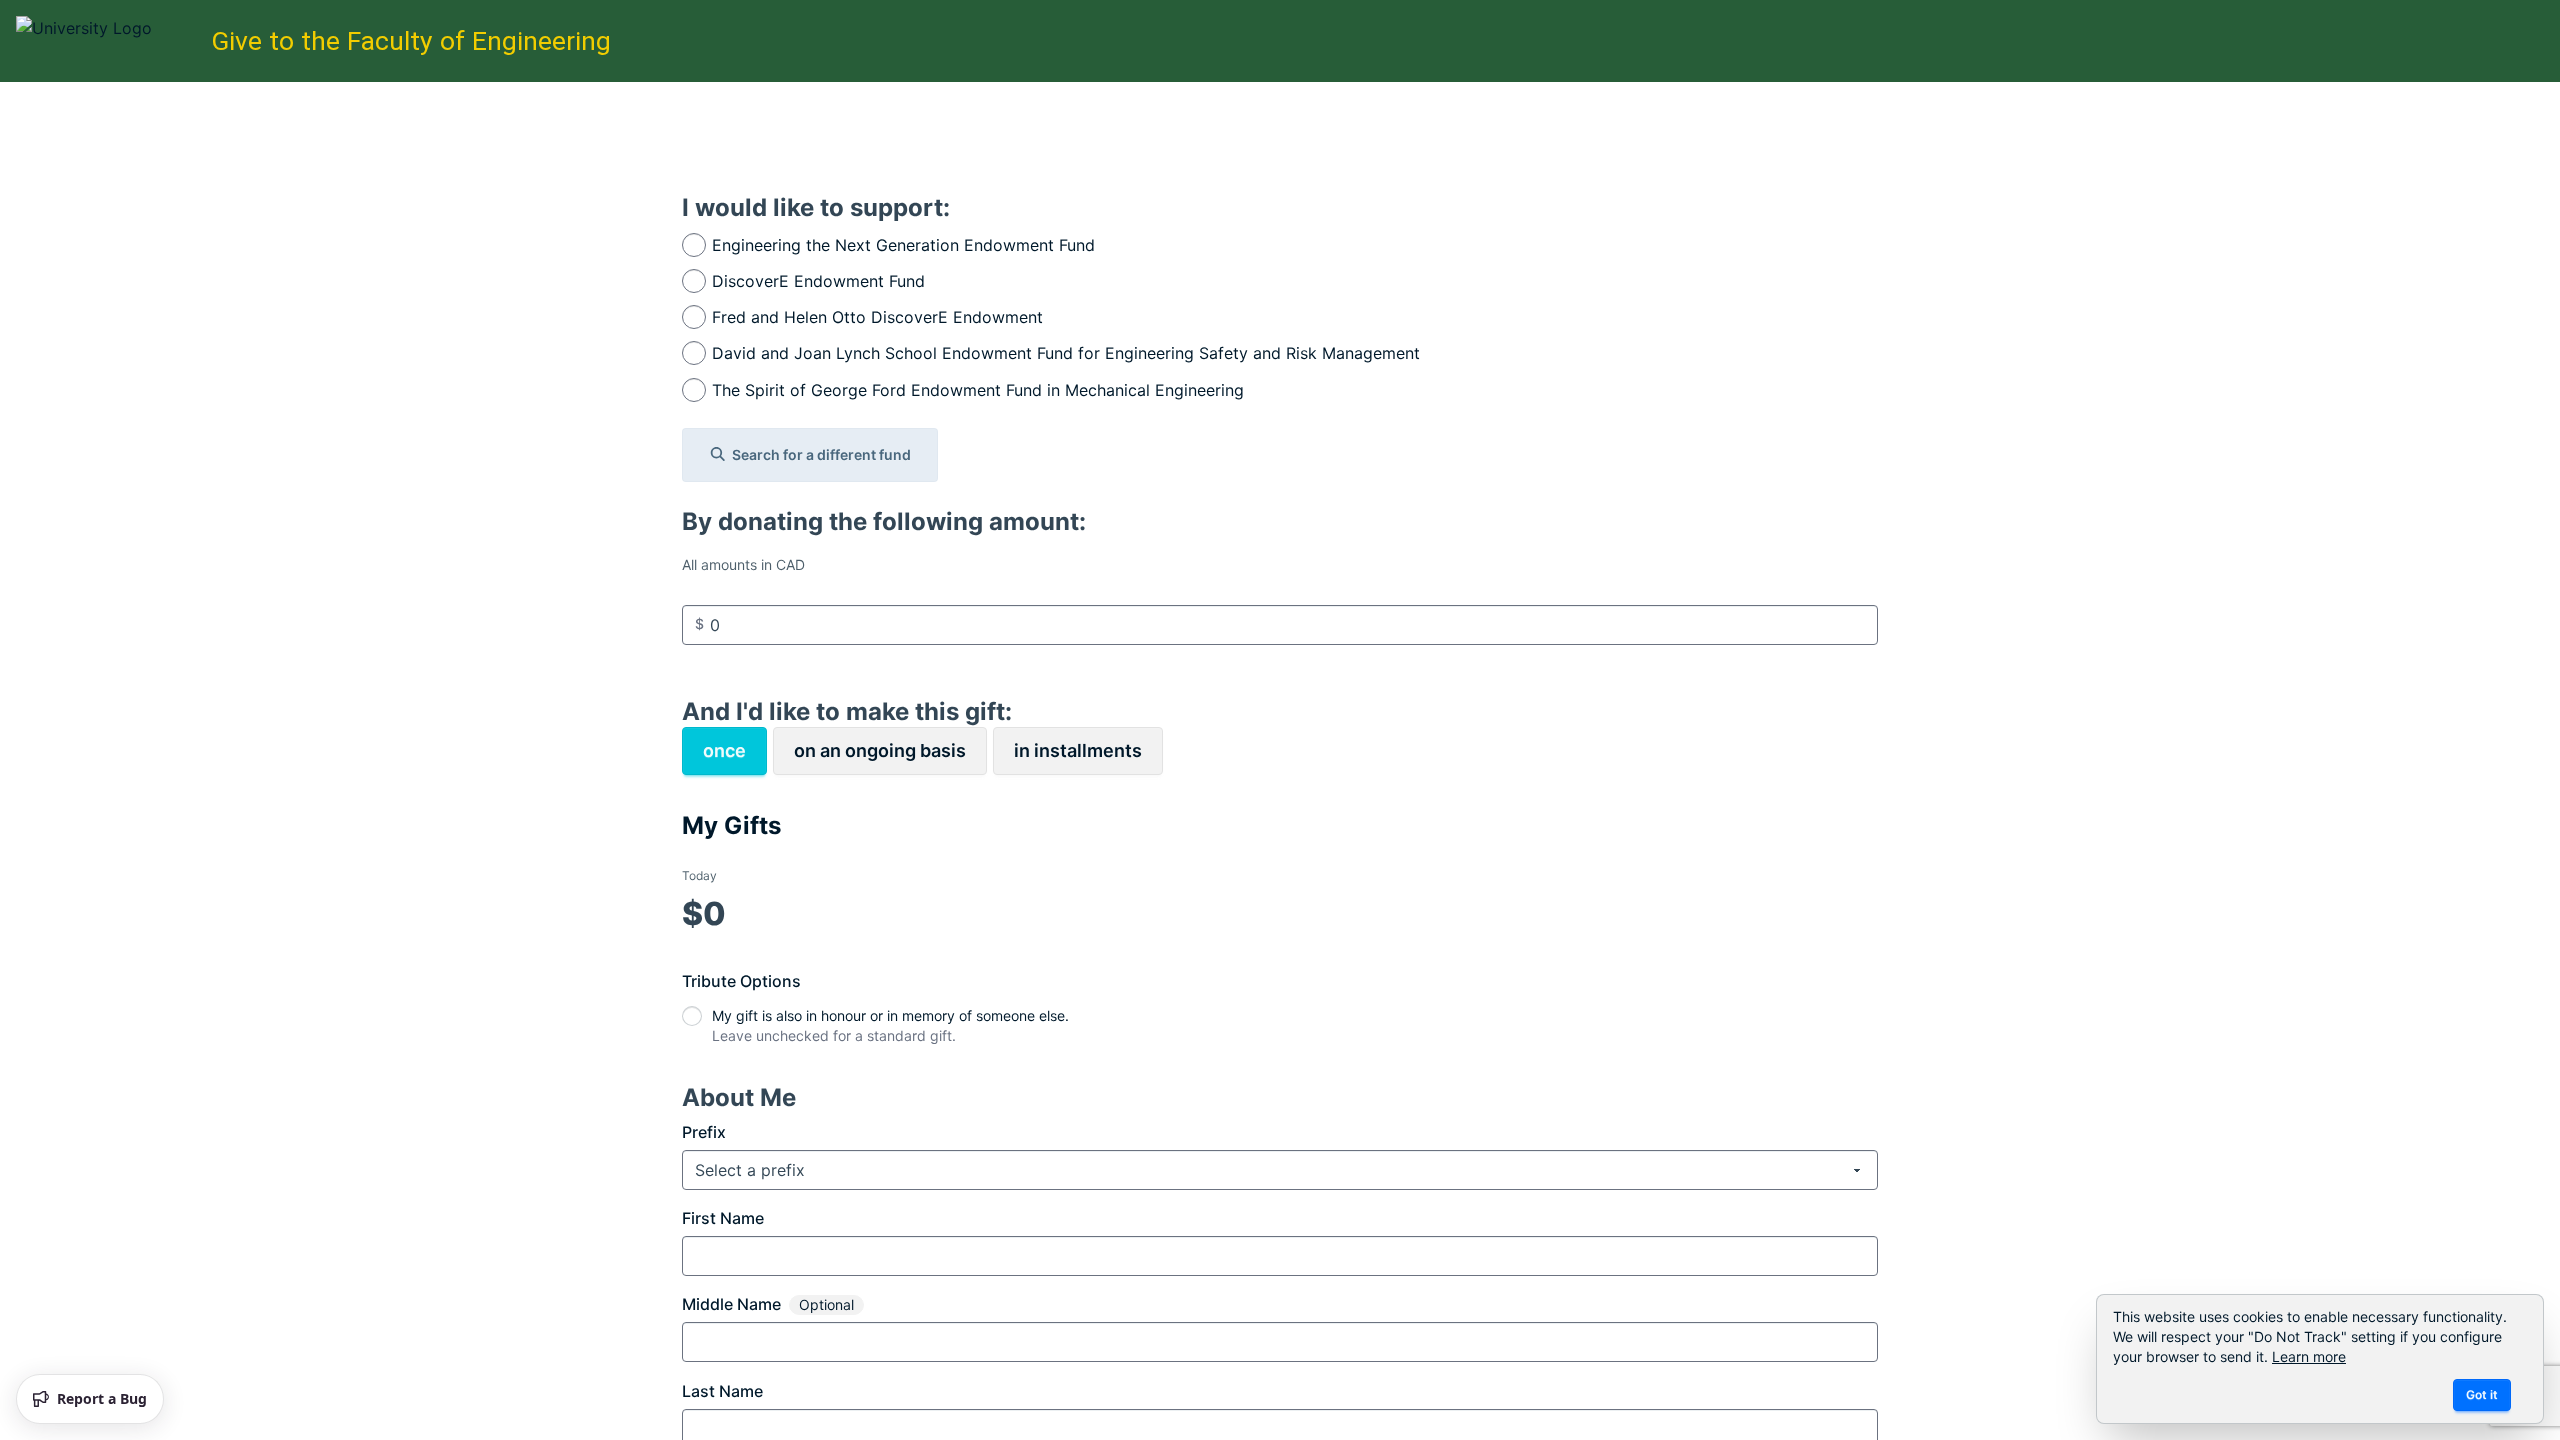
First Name (723, 1218)
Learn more (2309, 1356)
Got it (2482, 1394)
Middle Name (731, 1304)
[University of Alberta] (107, 41)
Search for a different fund (821, 454)
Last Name (722, 1391)
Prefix (704, 1132)
